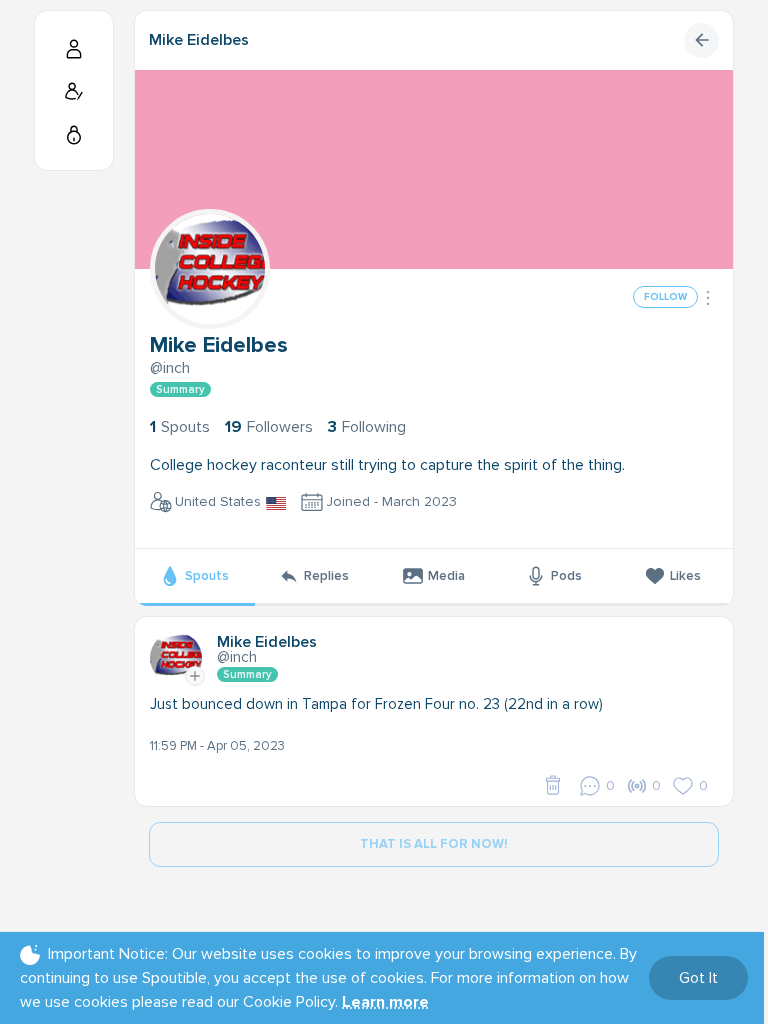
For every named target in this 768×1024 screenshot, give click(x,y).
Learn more (385, 1002)
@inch (170, 368)
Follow (665, 297)
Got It (698, 978)
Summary (180, 389)
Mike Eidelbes (199, 40)
